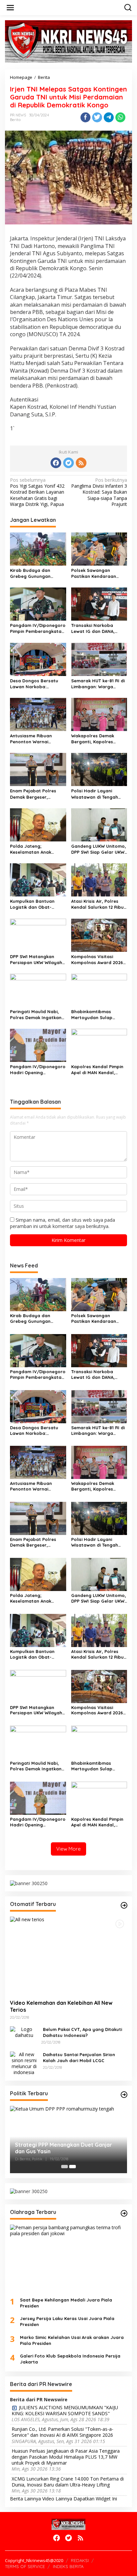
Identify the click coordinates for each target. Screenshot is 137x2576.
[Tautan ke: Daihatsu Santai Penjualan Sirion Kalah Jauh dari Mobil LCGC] (24, 2063)
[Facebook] (56, 463)
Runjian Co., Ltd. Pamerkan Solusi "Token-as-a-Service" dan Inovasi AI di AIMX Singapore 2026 (63, 2432)
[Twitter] (68, 463)
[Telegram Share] (109, 117)
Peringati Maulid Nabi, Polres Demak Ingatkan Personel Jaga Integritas (38, 1015)
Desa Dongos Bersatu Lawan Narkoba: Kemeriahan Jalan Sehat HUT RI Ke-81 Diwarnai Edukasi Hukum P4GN (37, 684)
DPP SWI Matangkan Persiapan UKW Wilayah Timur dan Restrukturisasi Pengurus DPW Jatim (38, 960)
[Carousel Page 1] (65, 2167)
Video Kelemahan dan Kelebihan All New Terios (61, 2006)
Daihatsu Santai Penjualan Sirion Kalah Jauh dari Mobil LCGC (79, 2057)
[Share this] (85, 117)
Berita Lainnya (25, 2499)
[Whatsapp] (120, 117)
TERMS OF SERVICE (25, 2566)
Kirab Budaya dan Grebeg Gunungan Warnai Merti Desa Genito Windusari (30, 573)
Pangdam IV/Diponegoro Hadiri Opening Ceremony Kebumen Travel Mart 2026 (38, 1070)
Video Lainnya (57, 2499)
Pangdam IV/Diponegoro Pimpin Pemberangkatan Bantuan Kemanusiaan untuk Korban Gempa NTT (38, 628)
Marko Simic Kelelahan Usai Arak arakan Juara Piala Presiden (72, 2340)
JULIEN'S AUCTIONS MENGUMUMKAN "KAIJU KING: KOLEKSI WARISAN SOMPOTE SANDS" (65, 2411)
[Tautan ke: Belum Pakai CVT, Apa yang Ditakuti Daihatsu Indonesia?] (24, 2032)
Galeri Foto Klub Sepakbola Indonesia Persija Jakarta (70, 2359)
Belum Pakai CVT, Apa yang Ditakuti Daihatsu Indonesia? (82, 2032)
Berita (15, 120)
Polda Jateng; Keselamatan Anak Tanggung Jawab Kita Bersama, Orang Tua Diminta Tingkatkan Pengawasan (34, 849)
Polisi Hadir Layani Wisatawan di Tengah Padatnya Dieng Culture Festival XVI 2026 (98, 794)
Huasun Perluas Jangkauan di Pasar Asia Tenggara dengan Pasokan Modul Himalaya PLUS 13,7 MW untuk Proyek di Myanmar (66, 2457)
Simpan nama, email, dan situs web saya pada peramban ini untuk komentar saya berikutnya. (63, 1223)
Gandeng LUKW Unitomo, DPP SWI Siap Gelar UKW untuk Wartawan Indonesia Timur (99, 849)
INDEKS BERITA (68, 2566)
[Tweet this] (97, 117)
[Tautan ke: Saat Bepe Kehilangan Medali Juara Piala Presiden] (68, 2258)
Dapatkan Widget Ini (95, 2499)
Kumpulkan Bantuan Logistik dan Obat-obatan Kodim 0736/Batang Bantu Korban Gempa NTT (32, 904)
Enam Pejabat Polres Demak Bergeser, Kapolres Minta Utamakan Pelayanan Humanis (34, 794)
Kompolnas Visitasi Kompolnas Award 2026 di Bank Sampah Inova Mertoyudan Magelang (97, 960)
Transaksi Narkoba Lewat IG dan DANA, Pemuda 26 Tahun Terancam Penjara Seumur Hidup (93, 628)
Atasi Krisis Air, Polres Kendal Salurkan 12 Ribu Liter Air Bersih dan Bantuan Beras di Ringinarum (97, 904)
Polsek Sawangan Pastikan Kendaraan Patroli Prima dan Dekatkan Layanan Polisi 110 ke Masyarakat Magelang (98, 573)
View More (68, 1849)
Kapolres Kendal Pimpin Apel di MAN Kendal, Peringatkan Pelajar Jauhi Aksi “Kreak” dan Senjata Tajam (97, 1070)
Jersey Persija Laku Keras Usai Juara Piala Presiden (67, 2321)
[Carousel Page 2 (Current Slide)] (72, 2167)
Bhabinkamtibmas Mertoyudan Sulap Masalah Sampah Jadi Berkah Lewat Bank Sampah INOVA (96, 1015)
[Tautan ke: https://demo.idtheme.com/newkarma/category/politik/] (124, 2095)
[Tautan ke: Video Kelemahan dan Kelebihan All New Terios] (68, 1956)
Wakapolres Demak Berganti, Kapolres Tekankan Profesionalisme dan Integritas (94, 739)
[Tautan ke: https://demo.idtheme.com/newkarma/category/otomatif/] (124, 1905)
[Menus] (10, 8)
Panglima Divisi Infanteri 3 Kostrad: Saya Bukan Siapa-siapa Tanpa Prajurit (99, 492)
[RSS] (81, 463)
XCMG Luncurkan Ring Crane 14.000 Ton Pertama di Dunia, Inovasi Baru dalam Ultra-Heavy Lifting (68, 2482)
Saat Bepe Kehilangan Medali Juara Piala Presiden (66, 2303)
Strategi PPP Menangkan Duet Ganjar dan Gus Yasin (64, 2148)
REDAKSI (80, 2560)
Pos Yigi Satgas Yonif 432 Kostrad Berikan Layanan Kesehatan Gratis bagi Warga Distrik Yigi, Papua (37, 492)
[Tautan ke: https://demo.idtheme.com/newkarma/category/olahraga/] (124, 2213)
